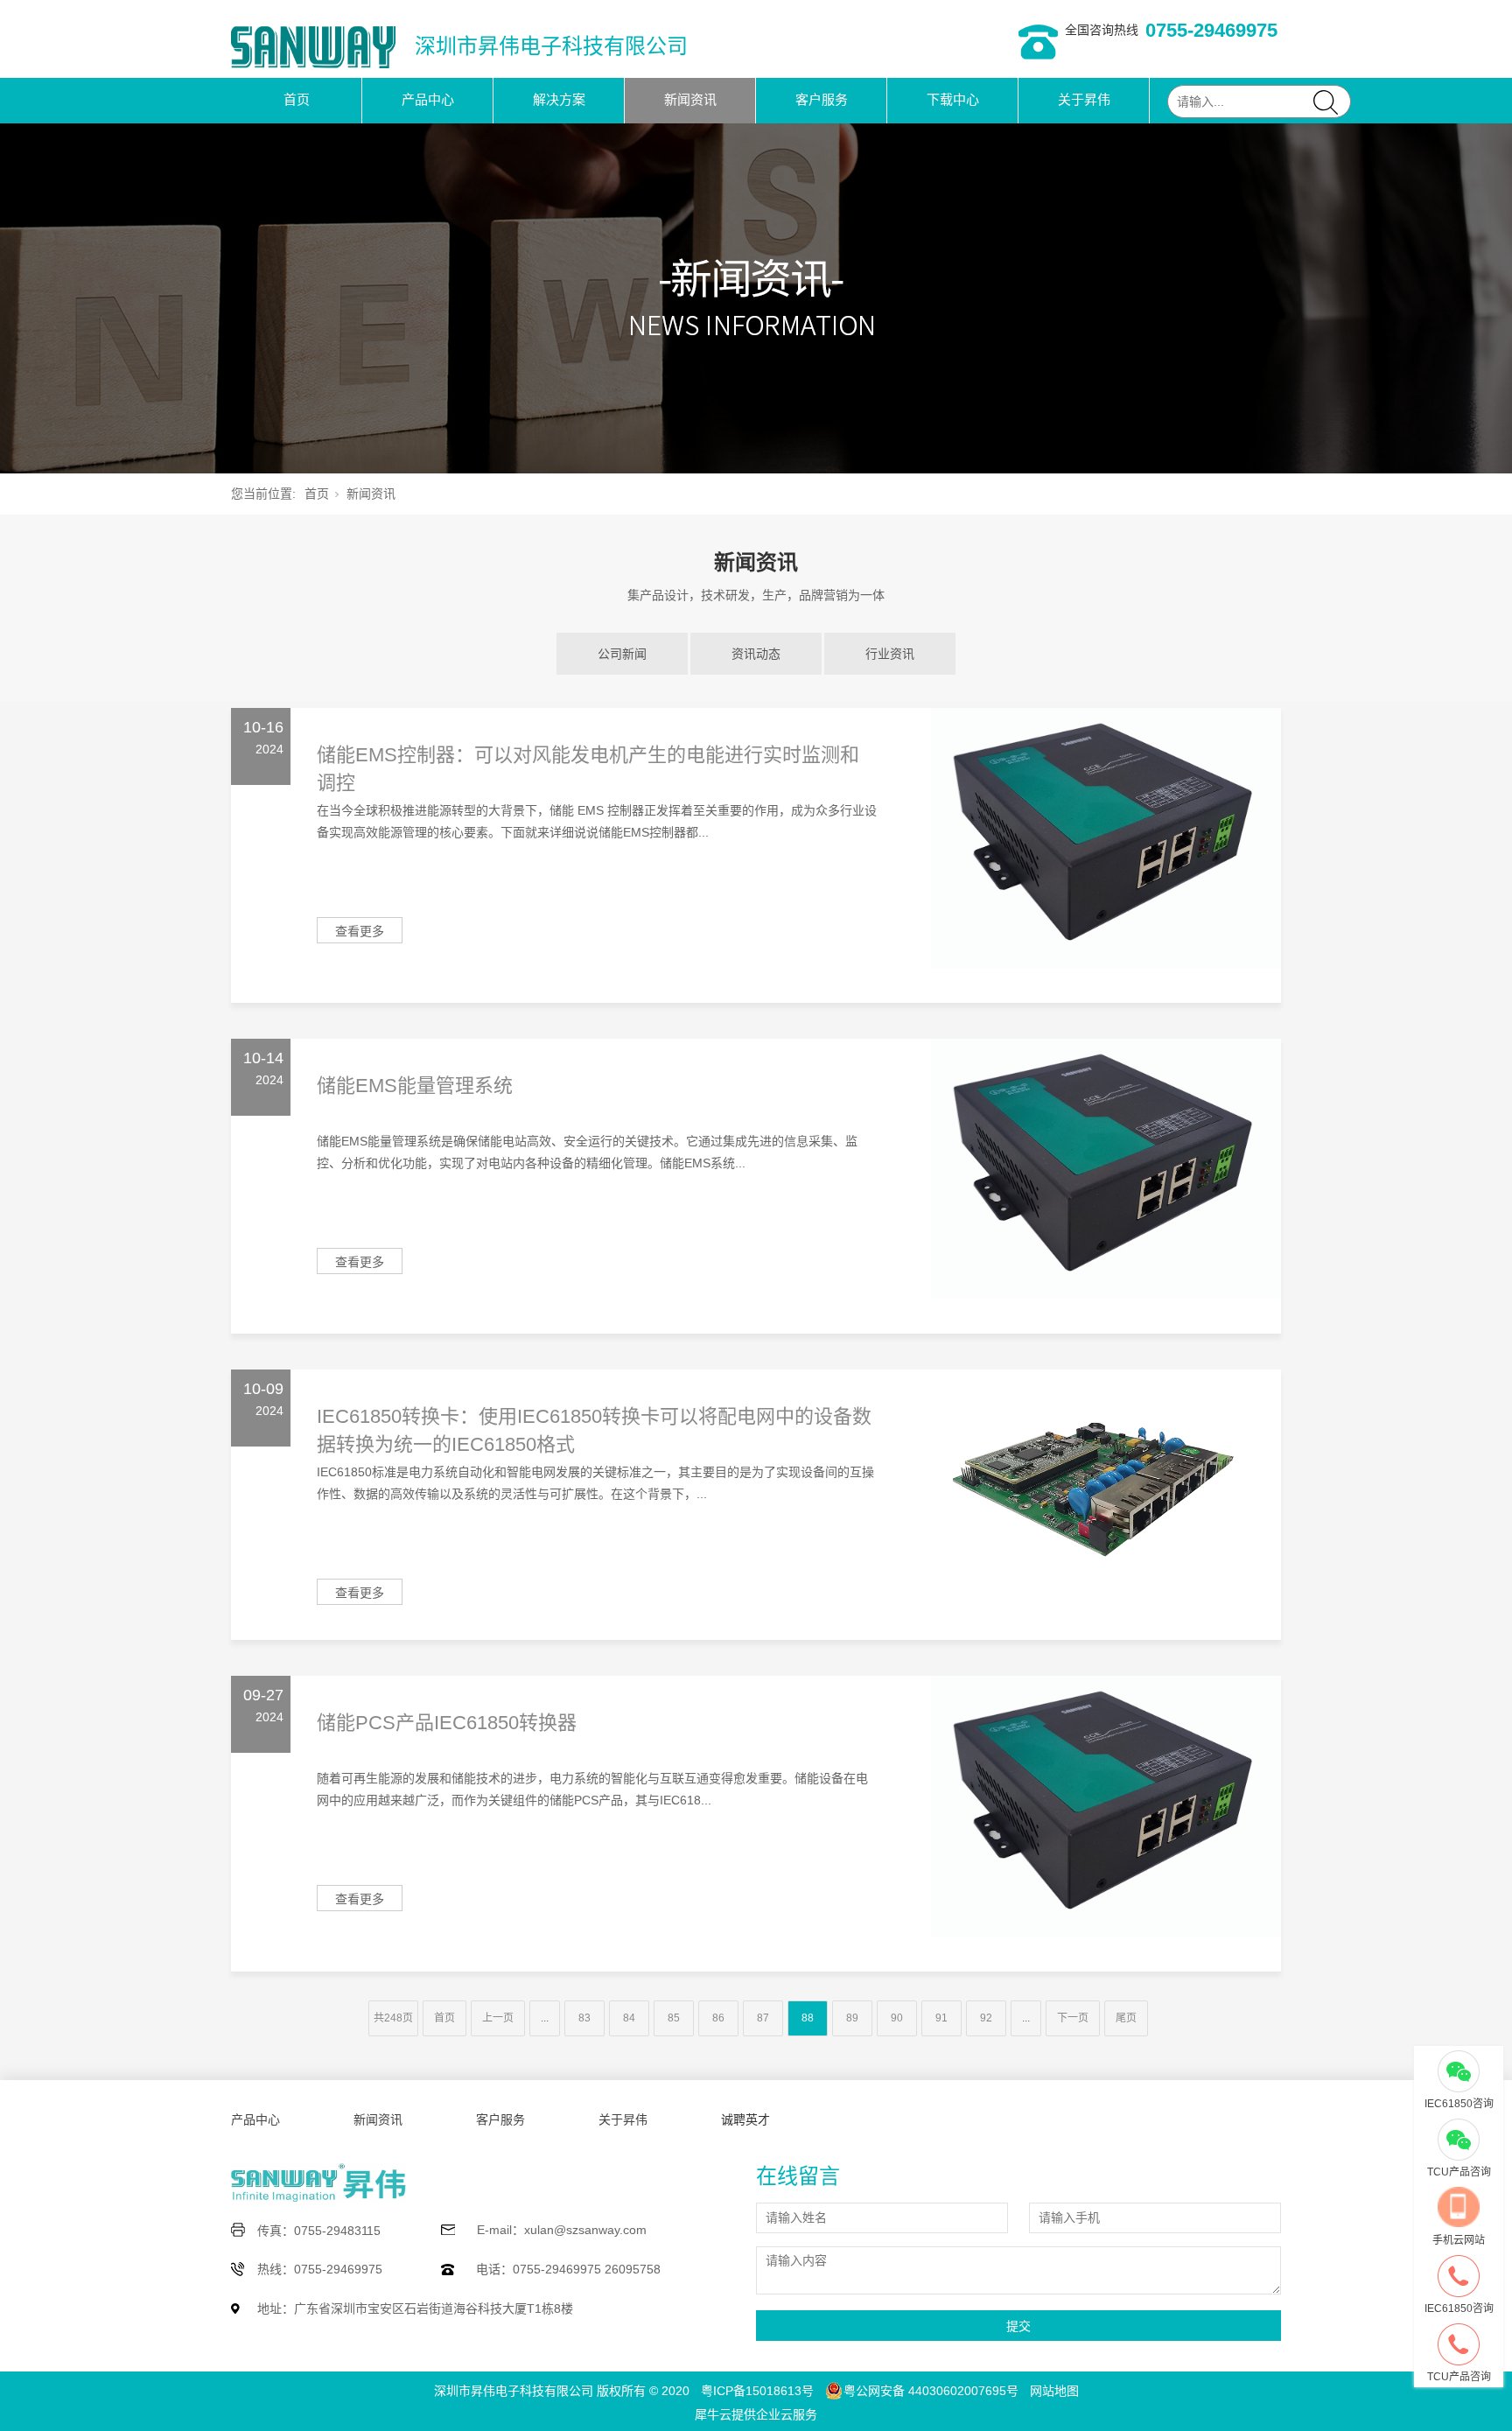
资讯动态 (756, 654)
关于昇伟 (1084, 99)
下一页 (1073, 2018)
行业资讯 (890, 654)
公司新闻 (622, 654)
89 (852, 2018)
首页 (297, 99)
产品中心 (428, 99)
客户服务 (822, 99)
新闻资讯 (690, 99)
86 (718, 2018)
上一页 (498, 2018)
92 (986, 2018)
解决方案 (559, 99)
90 (897, 2018)
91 (941, 2018)
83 (584, 2018)
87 (763, 2018)
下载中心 (953, 99)
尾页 (1126, 2018)
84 (629, 2018)
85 (674, 2018)
